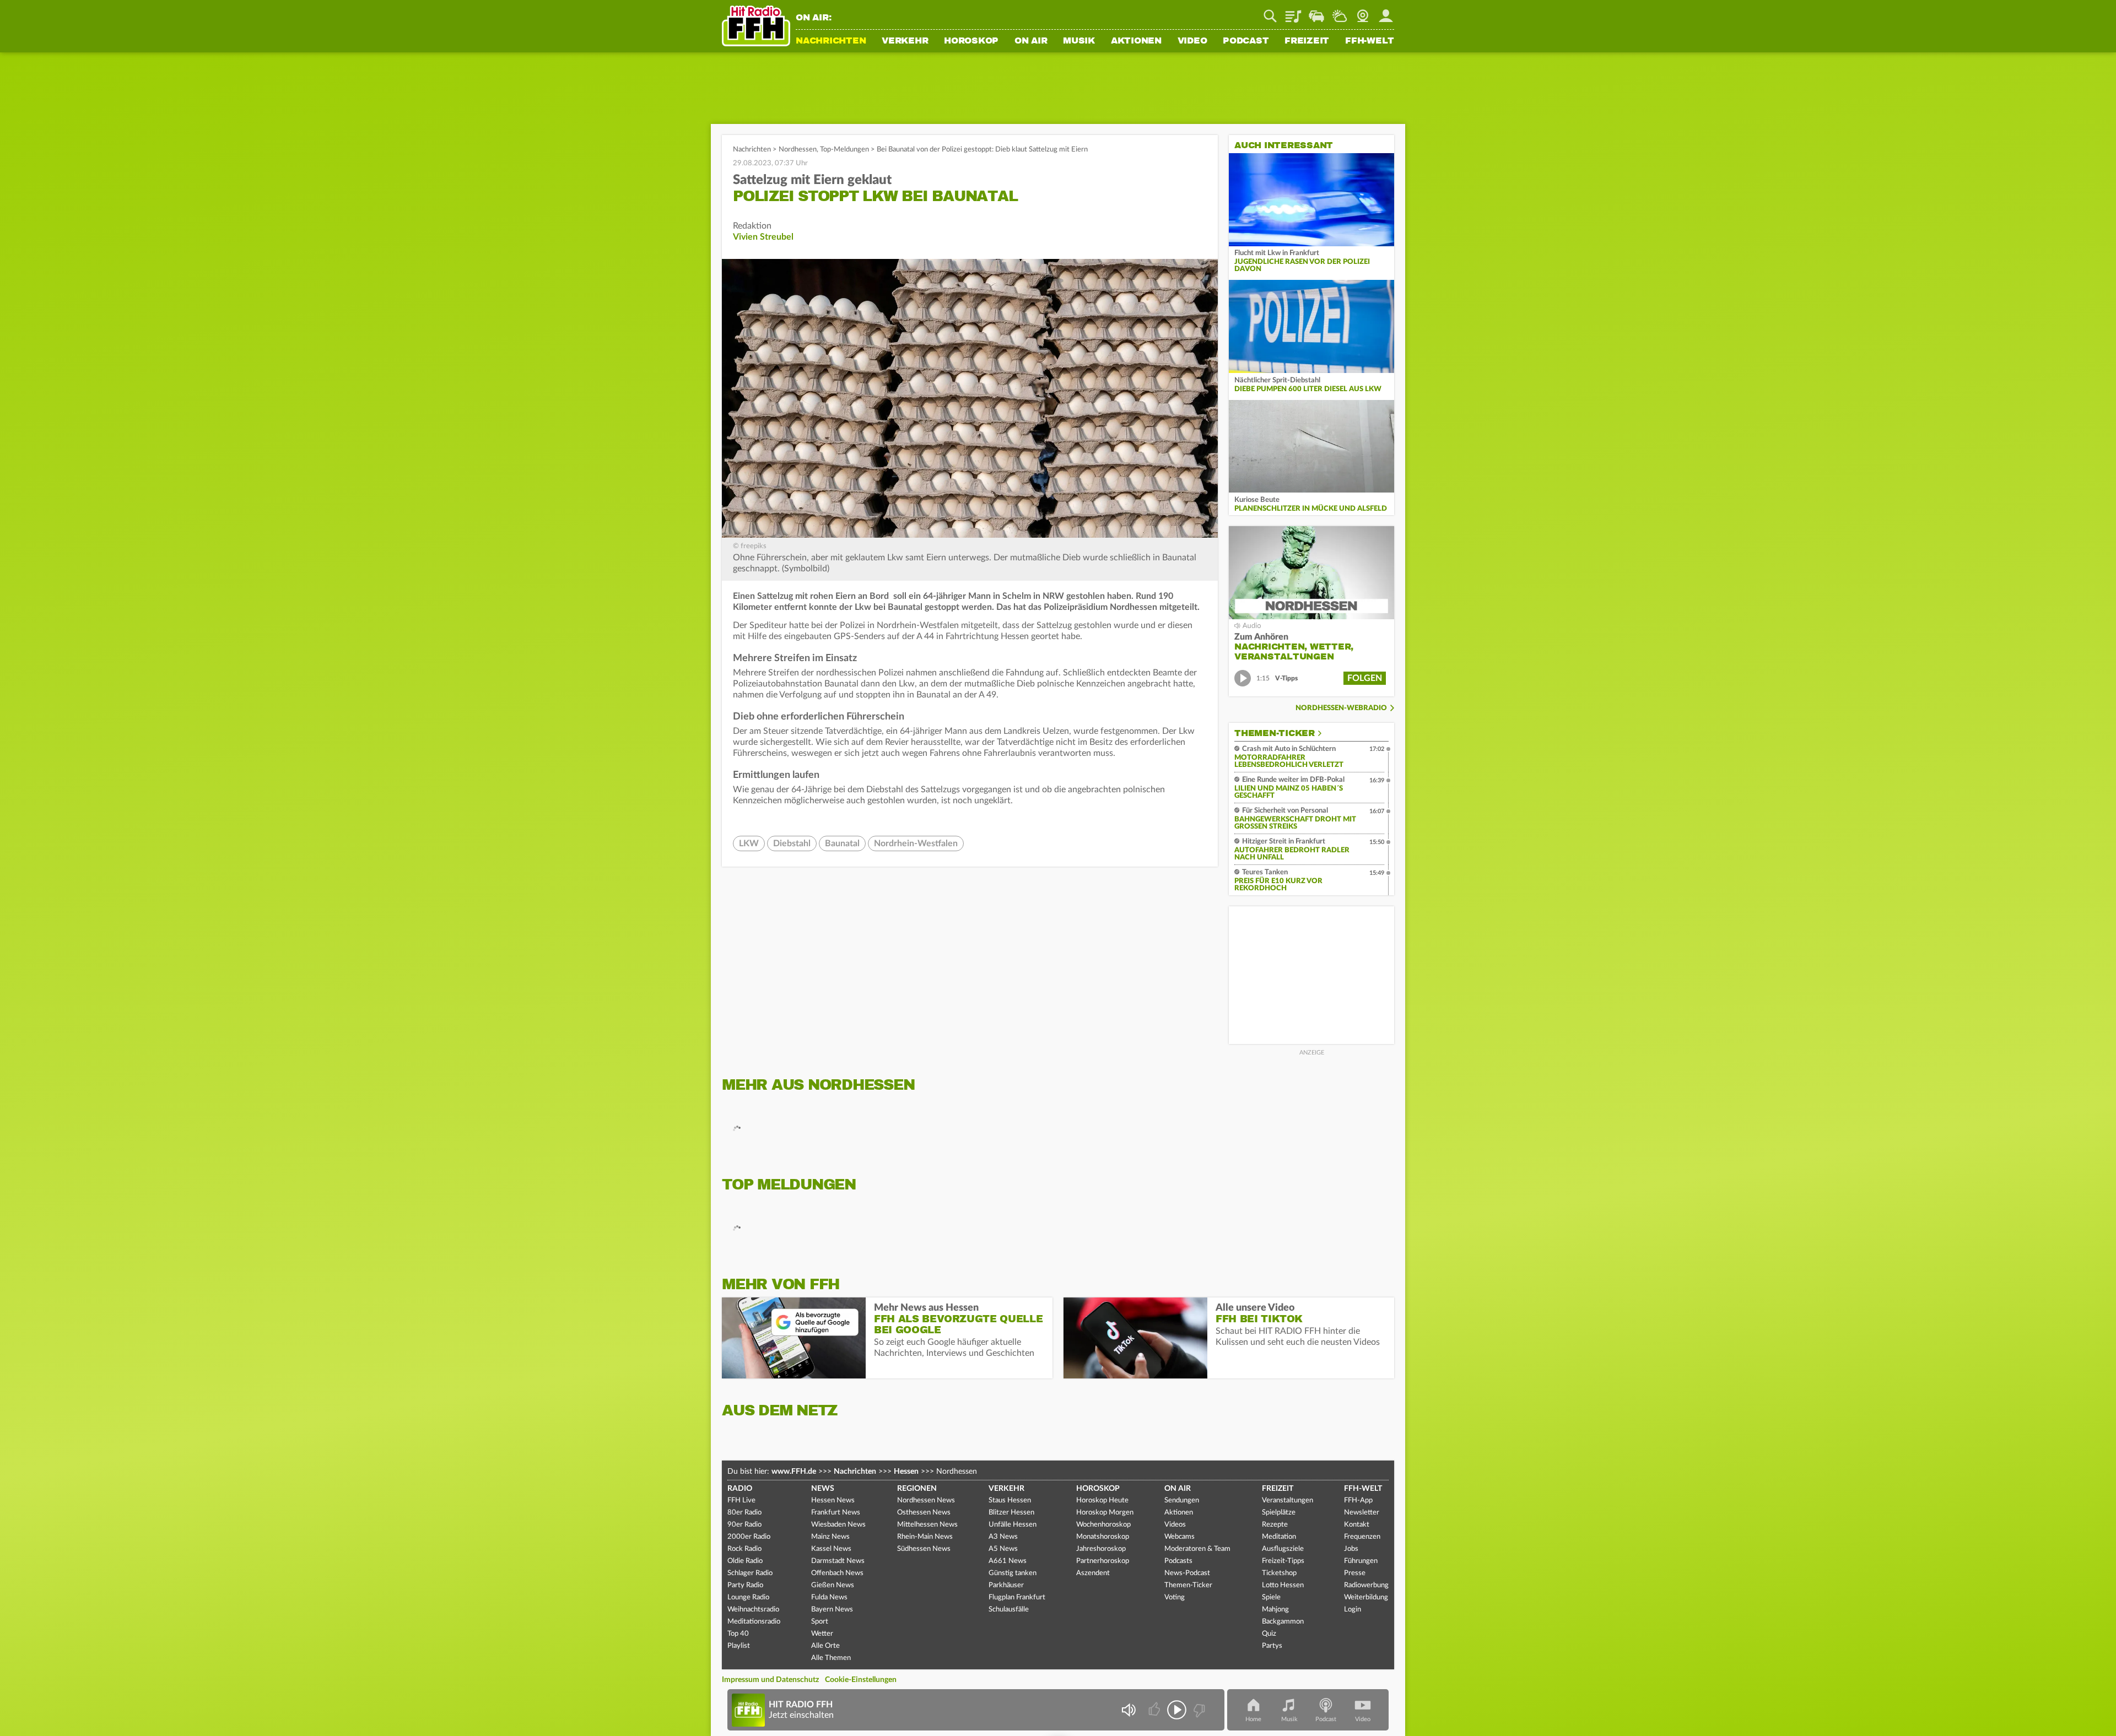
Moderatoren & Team (1197, 1549)
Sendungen (1182, 1500)
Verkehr (905, 41)
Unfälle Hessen (1013, 1525)
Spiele (1271, 1597)
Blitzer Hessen (1011, 1513)
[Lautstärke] (1128, 1710)
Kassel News (831, 1549)
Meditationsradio (754, 1622)
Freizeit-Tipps (1283, 1561)
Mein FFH (1386, 12)
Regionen (917, 1489)
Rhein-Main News (925, 1537)
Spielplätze (1279, 1513)
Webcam (1363, 12)
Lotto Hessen (1283, 1585)
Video (1192, 41)
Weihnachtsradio (753, 1610)
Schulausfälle (1009, 1610)
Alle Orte (825, 1646)
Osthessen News (924, 1513)
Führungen (1361, 1561)
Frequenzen (1362, 1537)
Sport (820, 1622)
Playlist (1293, 12)
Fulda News (829, 1597)
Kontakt (1357, 1525)
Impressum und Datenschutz (770, 1680)
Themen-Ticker (1275, 733)
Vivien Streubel (763, 237)
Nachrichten (831, 41)
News (823, 1489)
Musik (1079, 41)
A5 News (1003, 1549)
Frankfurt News (836, 1513)
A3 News (1003, 1537)
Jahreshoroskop (1101, 1549)
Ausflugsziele (1283, 1549)
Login (1353, 1610)
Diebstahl (792, 843)
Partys (1272, 1646)
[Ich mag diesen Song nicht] (1198, 1710)
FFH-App (1358, 1500)
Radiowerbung (1366, 1585)
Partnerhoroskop (1103, 1561)
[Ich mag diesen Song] (1155, 1710)
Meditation (1279, 1537)
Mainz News (830, 1537)
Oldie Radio (745, 1561)
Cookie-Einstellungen (861, 1680)
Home (1253, 1719)
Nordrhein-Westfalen (916, 843)
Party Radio (745, 1585)
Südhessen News (924, 1549)
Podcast (1246, 41)
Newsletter (1362, 1513)
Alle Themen (831, 1658)
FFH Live (741, 1500)
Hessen (906, 1472)
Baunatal (842, 843)
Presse (1355, 1573)
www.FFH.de (794, 1472)
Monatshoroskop (1103, 1537)
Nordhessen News (926, 1500)
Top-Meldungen (844, 150)
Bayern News (832, 1610)
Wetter (1340, 12)
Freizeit (1307, 41)
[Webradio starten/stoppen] (1177, 1710)
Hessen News (833, 1500)
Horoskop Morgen (1105, 1513)
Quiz (1269, 1634)
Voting (1175, 1597)
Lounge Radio (748, 1597)
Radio (740, 1489)
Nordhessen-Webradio (1341, 708)
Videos (1175, 1525)
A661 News (1008, 1561)
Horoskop (971, 41)
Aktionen (1136, 41)
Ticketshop (1279, 1573)
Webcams (1180, 1537)
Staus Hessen (1010, 1500)
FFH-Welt (1370, 41)
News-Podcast (1187, 1573)
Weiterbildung (1366, 1597)
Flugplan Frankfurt (1017, 1597)
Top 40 (738, 1634)
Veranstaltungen (1288, 1500)
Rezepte (1275, 1525)
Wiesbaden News (838, 1525)
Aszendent (1093, 1573)
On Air (1031, 41)
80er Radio (744, 1513)
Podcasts (1178, 1561)
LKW (749, 843)
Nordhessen (798, 150)
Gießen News (833, 1585)
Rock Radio (744, 1549)
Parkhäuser (1006, 1585)
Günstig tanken (1013, 1573)
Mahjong (1275, 1610)
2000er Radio (749, 1537)
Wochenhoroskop (1103, 1525)
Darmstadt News (838, 1561)
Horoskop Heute (1102, 1500)
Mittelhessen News (927, 1525)
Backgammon (1283, 1622)
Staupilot (1316, 12)
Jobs (1351, 1549)
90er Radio (744, 1525)
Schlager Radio (750, 1573)
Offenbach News (837, 1573)
